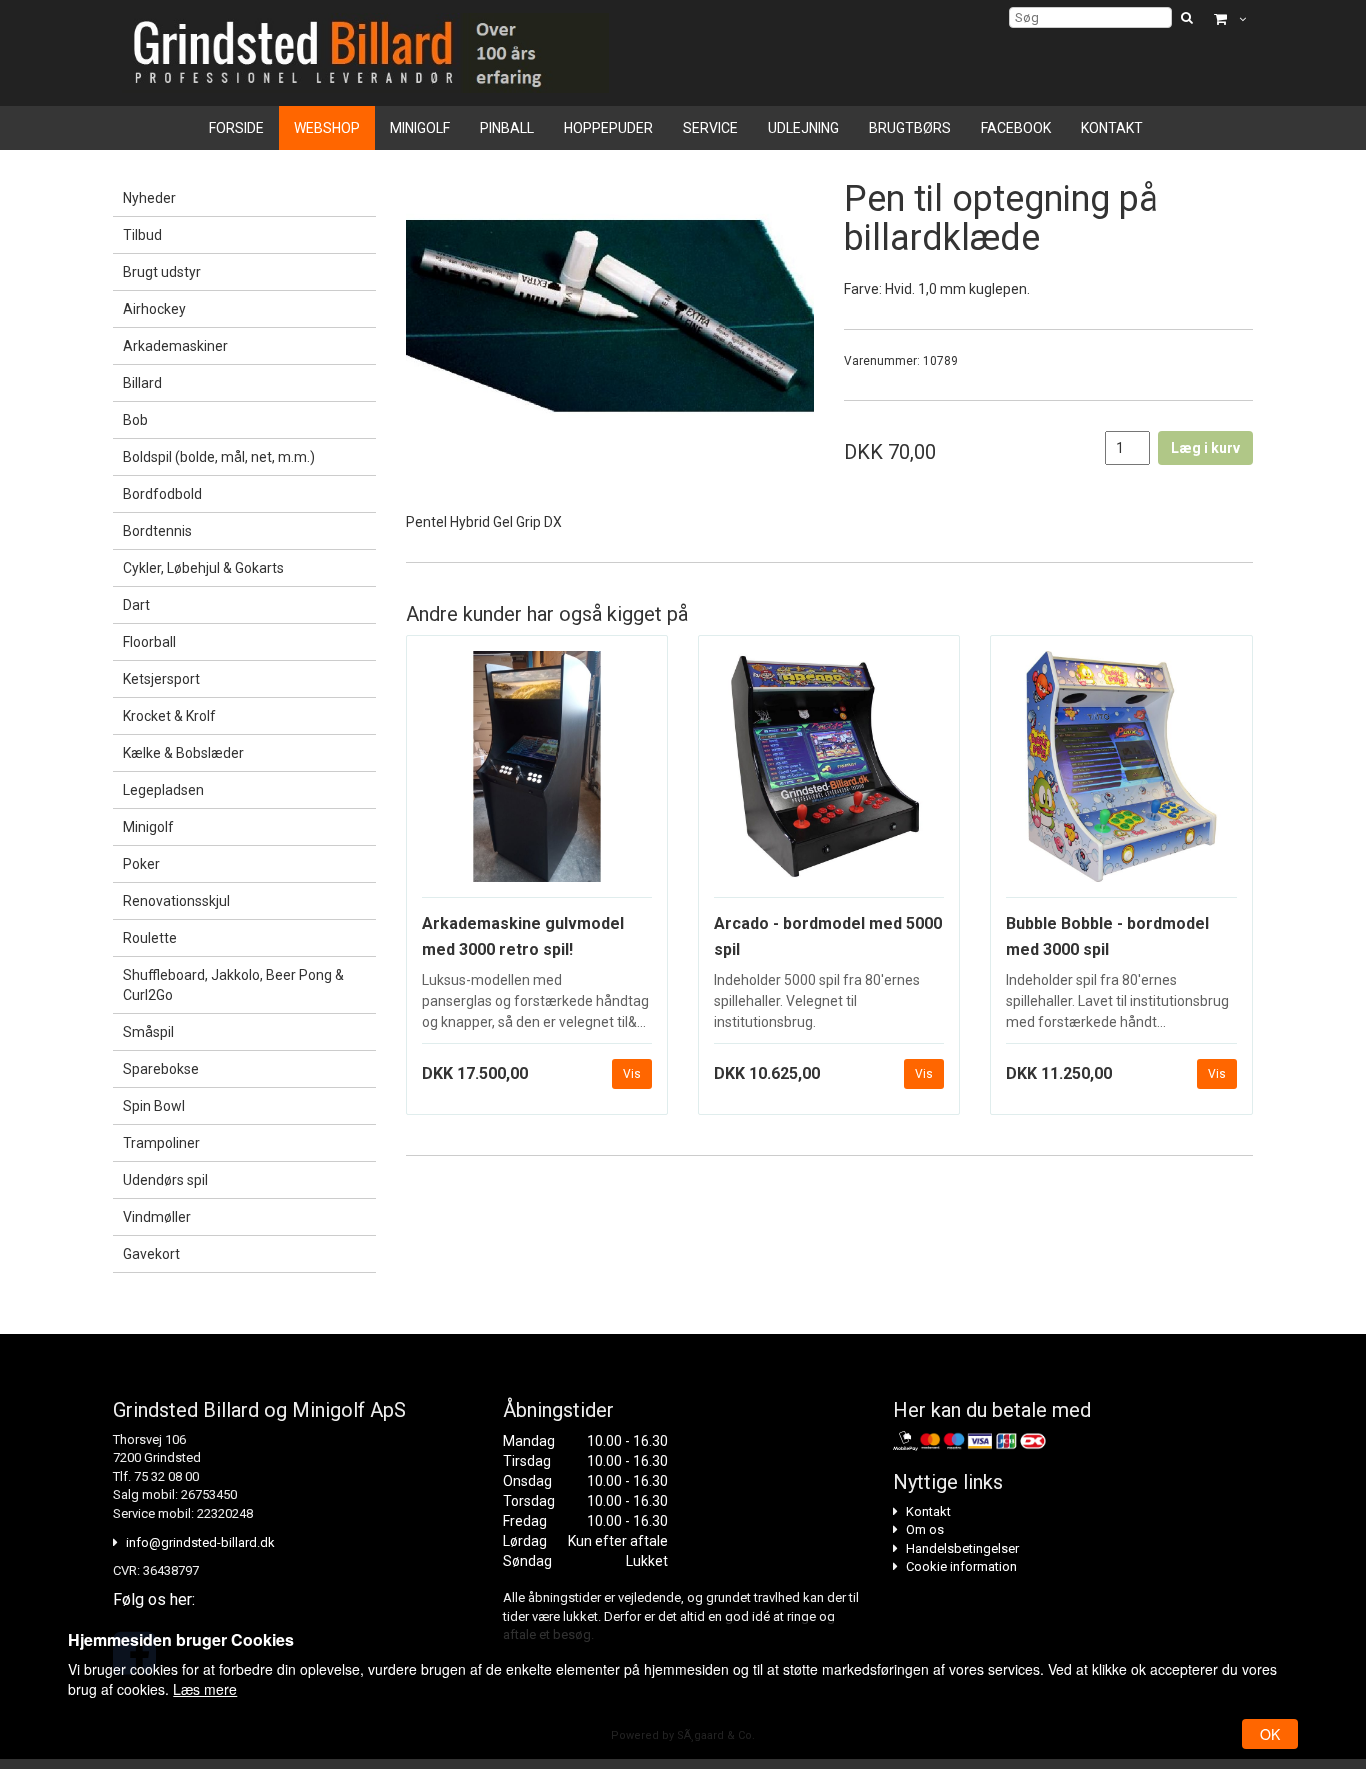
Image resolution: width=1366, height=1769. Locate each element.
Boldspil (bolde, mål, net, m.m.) (219, 457)
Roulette (150, 938)
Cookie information (961, 1566)
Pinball (507, 128)
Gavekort (151, 1254)
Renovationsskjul (176, 901)
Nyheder (149, 198)
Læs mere (205, 1689)
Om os (925, 1529)
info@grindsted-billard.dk (200, 1542)
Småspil (148, 1032)
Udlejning (803, 128)
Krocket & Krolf (169, 716)
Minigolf (420, 128)
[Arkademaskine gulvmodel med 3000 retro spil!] (537, 774)
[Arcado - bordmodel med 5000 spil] (829, 774)
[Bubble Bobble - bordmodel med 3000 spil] (1121, 774)
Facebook (1016, 128)
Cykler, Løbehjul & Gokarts (203, 568)
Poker (141, 864)
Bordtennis (157, 531)
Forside (236, 128)
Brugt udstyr (162, 272)
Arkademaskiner (175, 346)
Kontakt (1112, 128)
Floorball (149, 642)
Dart (136, 605)
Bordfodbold (162, 494)
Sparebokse (161, 1069)
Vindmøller (157, 1217)
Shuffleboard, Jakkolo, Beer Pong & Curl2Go (233, 985)
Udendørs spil (165, 1180)
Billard (142, 383)
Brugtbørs (910, 128)
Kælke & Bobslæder (183, 753)
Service (710, 128)
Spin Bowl (154, 1106)
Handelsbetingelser (962, 1548)
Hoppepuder (608, 128)
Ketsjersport (161, 679)
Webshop (327, 128)
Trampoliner (161, 1143)
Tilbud (142, 235)
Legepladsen (163, 790)
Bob (135, 420)
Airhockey (154, 309)
